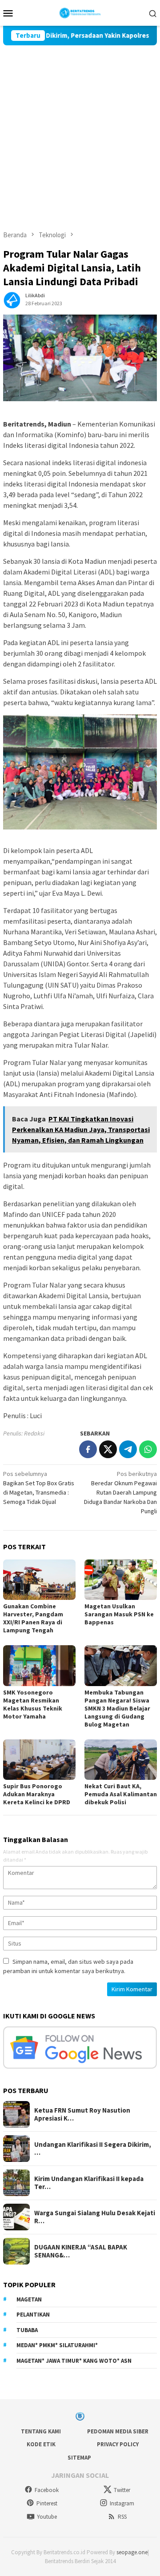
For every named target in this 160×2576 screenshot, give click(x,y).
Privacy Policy (118, 2444)
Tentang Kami (41, 2431)
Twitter (122, 2490)
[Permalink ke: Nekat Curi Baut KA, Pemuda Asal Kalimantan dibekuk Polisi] (121, 1760)
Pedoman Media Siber (118, 2431)
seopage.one (132, 2552)
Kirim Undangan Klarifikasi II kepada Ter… (89, 2183)
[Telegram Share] (128, 1449)
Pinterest (47, 2503)
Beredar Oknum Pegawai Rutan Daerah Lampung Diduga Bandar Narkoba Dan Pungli (120, 1492)
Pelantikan (33, 2315)
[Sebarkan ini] (88, 1449)
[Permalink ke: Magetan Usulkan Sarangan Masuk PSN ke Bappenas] (121, 1580)
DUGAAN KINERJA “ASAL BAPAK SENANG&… (81, 2251)
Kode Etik (41, 2444)
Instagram (122, 2503)
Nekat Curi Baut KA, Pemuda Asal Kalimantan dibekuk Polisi (121, 1794)
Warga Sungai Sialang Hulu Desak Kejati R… (95, 2217)
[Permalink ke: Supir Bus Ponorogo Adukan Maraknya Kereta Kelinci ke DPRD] (39, 1760)
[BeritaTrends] (80, 12)
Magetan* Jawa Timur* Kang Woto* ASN (74, 2361)
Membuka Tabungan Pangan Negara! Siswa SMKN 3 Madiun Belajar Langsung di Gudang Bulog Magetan (117, 1708)
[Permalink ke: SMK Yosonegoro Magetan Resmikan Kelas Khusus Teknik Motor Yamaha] (39, 1665)
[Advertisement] (80, 130)
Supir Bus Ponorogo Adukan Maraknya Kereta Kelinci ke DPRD (37, 1794)
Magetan (29, 2299)
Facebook (47, 2490)
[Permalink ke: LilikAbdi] (12, 299)
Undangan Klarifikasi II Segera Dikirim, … (93, 2149)
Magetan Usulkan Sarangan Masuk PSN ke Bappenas (119, 1614)
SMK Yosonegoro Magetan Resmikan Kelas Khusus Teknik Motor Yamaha (33, 1704)
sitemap (79, 2458)
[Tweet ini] (108, 1449)
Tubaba (27, 2330)
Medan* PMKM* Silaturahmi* (57, 2345)
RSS (122, 2517)
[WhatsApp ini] (148, 1449)
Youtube (47, 2517)
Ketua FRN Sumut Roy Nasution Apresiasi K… (82, 2114)
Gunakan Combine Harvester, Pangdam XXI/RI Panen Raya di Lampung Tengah (33, 1618)
